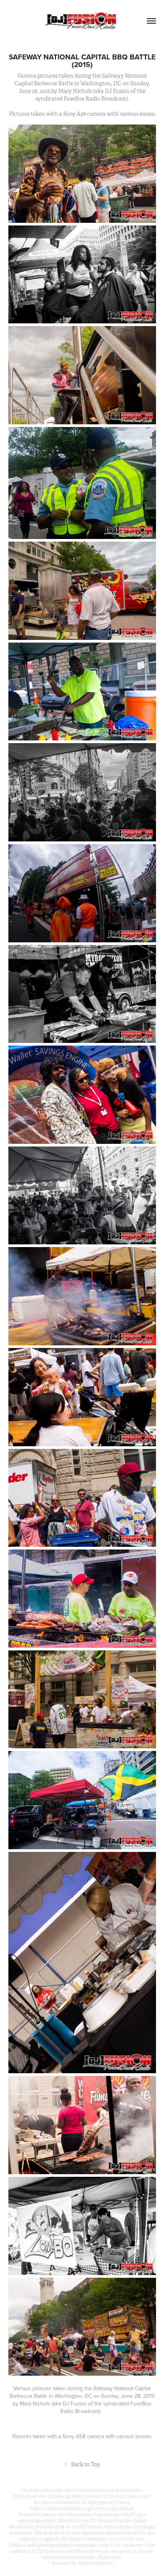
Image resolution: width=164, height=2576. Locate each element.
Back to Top (82, 2464)
